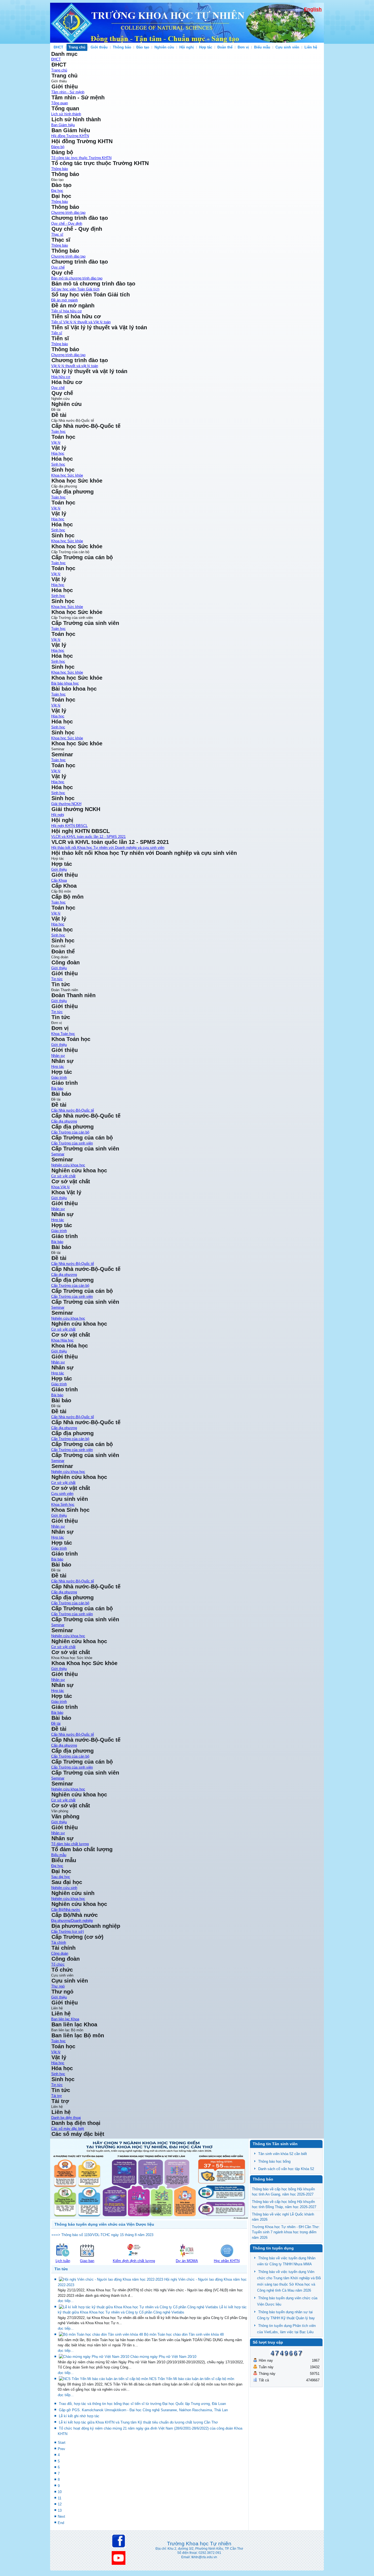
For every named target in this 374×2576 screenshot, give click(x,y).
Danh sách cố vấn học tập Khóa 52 (286, 2169)
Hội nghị (187, 47)
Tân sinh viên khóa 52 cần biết (283, 2154)
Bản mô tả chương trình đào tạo (77, 278)
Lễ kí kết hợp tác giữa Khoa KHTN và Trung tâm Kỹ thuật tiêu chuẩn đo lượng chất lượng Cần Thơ (138, 2422)
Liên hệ (311, 47)
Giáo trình (59, 1078)
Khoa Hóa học (62, 1340)
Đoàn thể (225, 47)
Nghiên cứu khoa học (68, 1789)
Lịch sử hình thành (66, 114)
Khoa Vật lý (61, 1187)
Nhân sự (58, 1056)
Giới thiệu (59, 1669)
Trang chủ (77, 47)
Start (62, 2443)
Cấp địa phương (64, 1121)
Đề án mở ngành (64, 300)
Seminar (58, 1154)
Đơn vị (243, 47)
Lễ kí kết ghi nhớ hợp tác (79, 2416)
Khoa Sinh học (63, 1505)
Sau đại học (61, 1877)
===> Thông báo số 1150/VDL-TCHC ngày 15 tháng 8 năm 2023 (102, 2235)
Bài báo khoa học (65, 683)
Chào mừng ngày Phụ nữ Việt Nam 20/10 (163, 2357)
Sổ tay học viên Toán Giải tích (75, 289)
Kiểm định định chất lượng (134, 2261)
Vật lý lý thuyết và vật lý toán (75, 366)
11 (60, 2498)
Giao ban (87, 2261)
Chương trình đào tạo (68, 213)
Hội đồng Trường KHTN (70, 136)
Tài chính (59, 1942)
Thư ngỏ (58, 1986)
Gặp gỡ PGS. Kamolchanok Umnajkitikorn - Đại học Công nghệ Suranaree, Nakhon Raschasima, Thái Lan (143, 2410)
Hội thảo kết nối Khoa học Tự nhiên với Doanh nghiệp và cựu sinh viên (108, 848)
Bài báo (57, 1713)
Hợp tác (206, 47)
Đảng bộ (58, 147)
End (61, 2523)
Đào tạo (143, 47)
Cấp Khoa (59, 880)
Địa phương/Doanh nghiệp (72, 1921)
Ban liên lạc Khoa (65, 2019)
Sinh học (58, 464)
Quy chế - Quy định (67, 223)
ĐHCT (58, 47)
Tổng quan (60, 103)
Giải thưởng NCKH (66, 804)
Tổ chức (58, 1964)
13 (60, 2510)
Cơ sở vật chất (63, 1800)
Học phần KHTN (227, 2261)
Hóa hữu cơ (61, 377)
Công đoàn (60, 1953)
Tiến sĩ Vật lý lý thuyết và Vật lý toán (81, 322)
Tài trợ (57, 2096)
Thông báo (122, 47)
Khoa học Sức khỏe (67, 475)
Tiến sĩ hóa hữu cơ (67, 311)
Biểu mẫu (262, 47)
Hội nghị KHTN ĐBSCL (69, 826)
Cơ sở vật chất (63, 1176)
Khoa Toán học (63, 1034)
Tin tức (57, 979)
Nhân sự (58, 1680)
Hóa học (58, 453)
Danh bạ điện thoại (66, 2118)
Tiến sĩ (57, 333)
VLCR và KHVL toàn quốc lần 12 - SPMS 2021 (88, 837)
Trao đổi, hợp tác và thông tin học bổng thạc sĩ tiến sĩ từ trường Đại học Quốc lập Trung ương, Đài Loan (142, 2404)
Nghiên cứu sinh (64, 1888)
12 (60, 2504)
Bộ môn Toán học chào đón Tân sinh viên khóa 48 (184, 2334)
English (313, 9)
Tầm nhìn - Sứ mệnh (68, 92)
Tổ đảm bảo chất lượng (70, 1844)
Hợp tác (58, 1691)
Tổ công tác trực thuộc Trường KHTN (81, 158)
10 (60, 2492)
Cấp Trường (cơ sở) (67, 1932)
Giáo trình (59, 1702)
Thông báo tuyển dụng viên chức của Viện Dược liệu (104, 2224)
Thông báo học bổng (274, 2161)
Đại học (57, 191)
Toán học (58, 432)
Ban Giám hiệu (63, 125)
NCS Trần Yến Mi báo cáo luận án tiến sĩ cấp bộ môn (192, 2379)
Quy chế (58, 267)
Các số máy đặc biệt (68, 2129)
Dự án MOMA (187, 2261)
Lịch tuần (63, 2261)
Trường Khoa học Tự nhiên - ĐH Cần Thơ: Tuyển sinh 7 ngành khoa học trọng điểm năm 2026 (286, 2232)
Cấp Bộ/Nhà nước (66, 1910)
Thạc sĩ (57, 234)
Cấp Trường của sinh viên (72, 1143)
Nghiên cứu (164, 47)
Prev (61, 2449)
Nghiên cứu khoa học (68, 1165)
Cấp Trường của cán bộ (70, 1132)
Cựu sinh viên (287, 47)
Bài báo (57, 1088)
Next (61, 2516)
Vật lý (56, 442)
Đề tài (56, 1723)
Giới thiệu (99, 47)
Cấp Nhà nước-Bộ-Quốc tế (73, 1110)
